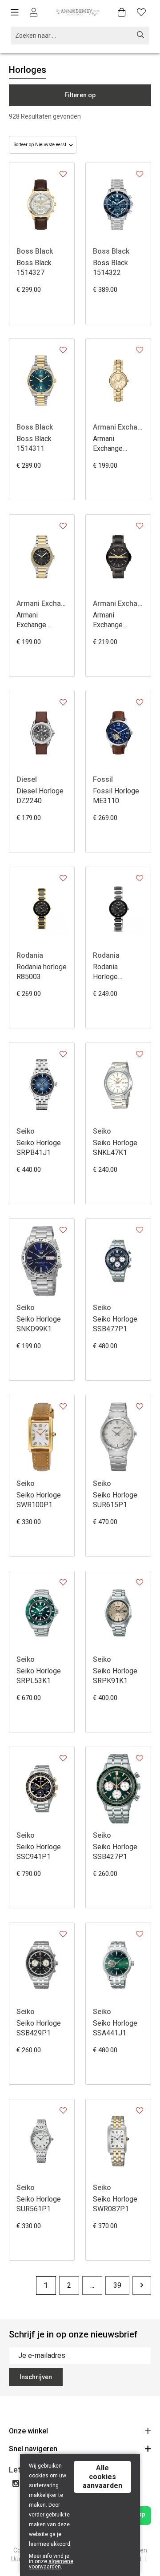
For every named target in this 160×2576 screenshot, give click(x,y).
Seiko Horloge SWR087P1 (115, 2204)
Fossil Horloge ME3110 (116, 796)
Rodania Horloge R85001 (105, 972)
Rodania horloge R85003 (42, 972)
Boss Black (35, 251)
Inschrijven (36, 2377)
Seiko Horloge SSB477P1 (115, 1324)
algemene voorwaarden (51, 2564)
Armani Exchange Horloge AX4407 (108, 444)
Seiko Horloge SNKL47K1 (115, 1148)
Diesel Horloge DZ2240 (40, 796)
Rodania (30, 955)
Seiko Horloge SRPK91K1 (115, 1676)
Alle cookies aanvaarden (102, 2477)
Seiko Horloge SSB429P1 (39, 2028)
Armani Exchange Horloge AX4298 (31, 620)
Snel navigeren (33, 2449)
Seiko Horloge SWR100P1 (39, 1500)
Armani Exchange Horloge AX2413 (108, 620)
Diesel (27, 779)
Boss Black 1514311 (34, 444)
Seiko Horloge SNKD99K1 (39, 1324)
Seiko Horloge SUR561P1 (39, 2204)
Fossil (103, 779)
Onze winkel (28, 2431)
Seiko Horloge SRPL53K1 (39, 1676)
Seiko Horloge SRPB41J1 (39, 1148)
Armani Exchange (118, 427)
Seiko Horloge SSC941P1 (39, 1852)
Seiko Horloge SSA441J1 (115, 2028)
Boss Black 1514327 (34, 268)
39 (117, 2285)
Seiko (26, 1131)
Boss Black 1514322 (110, 268)
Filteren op (80, 95)
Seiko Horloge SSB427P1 (115, 1852)
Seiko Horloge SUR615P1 (115, 1500)
